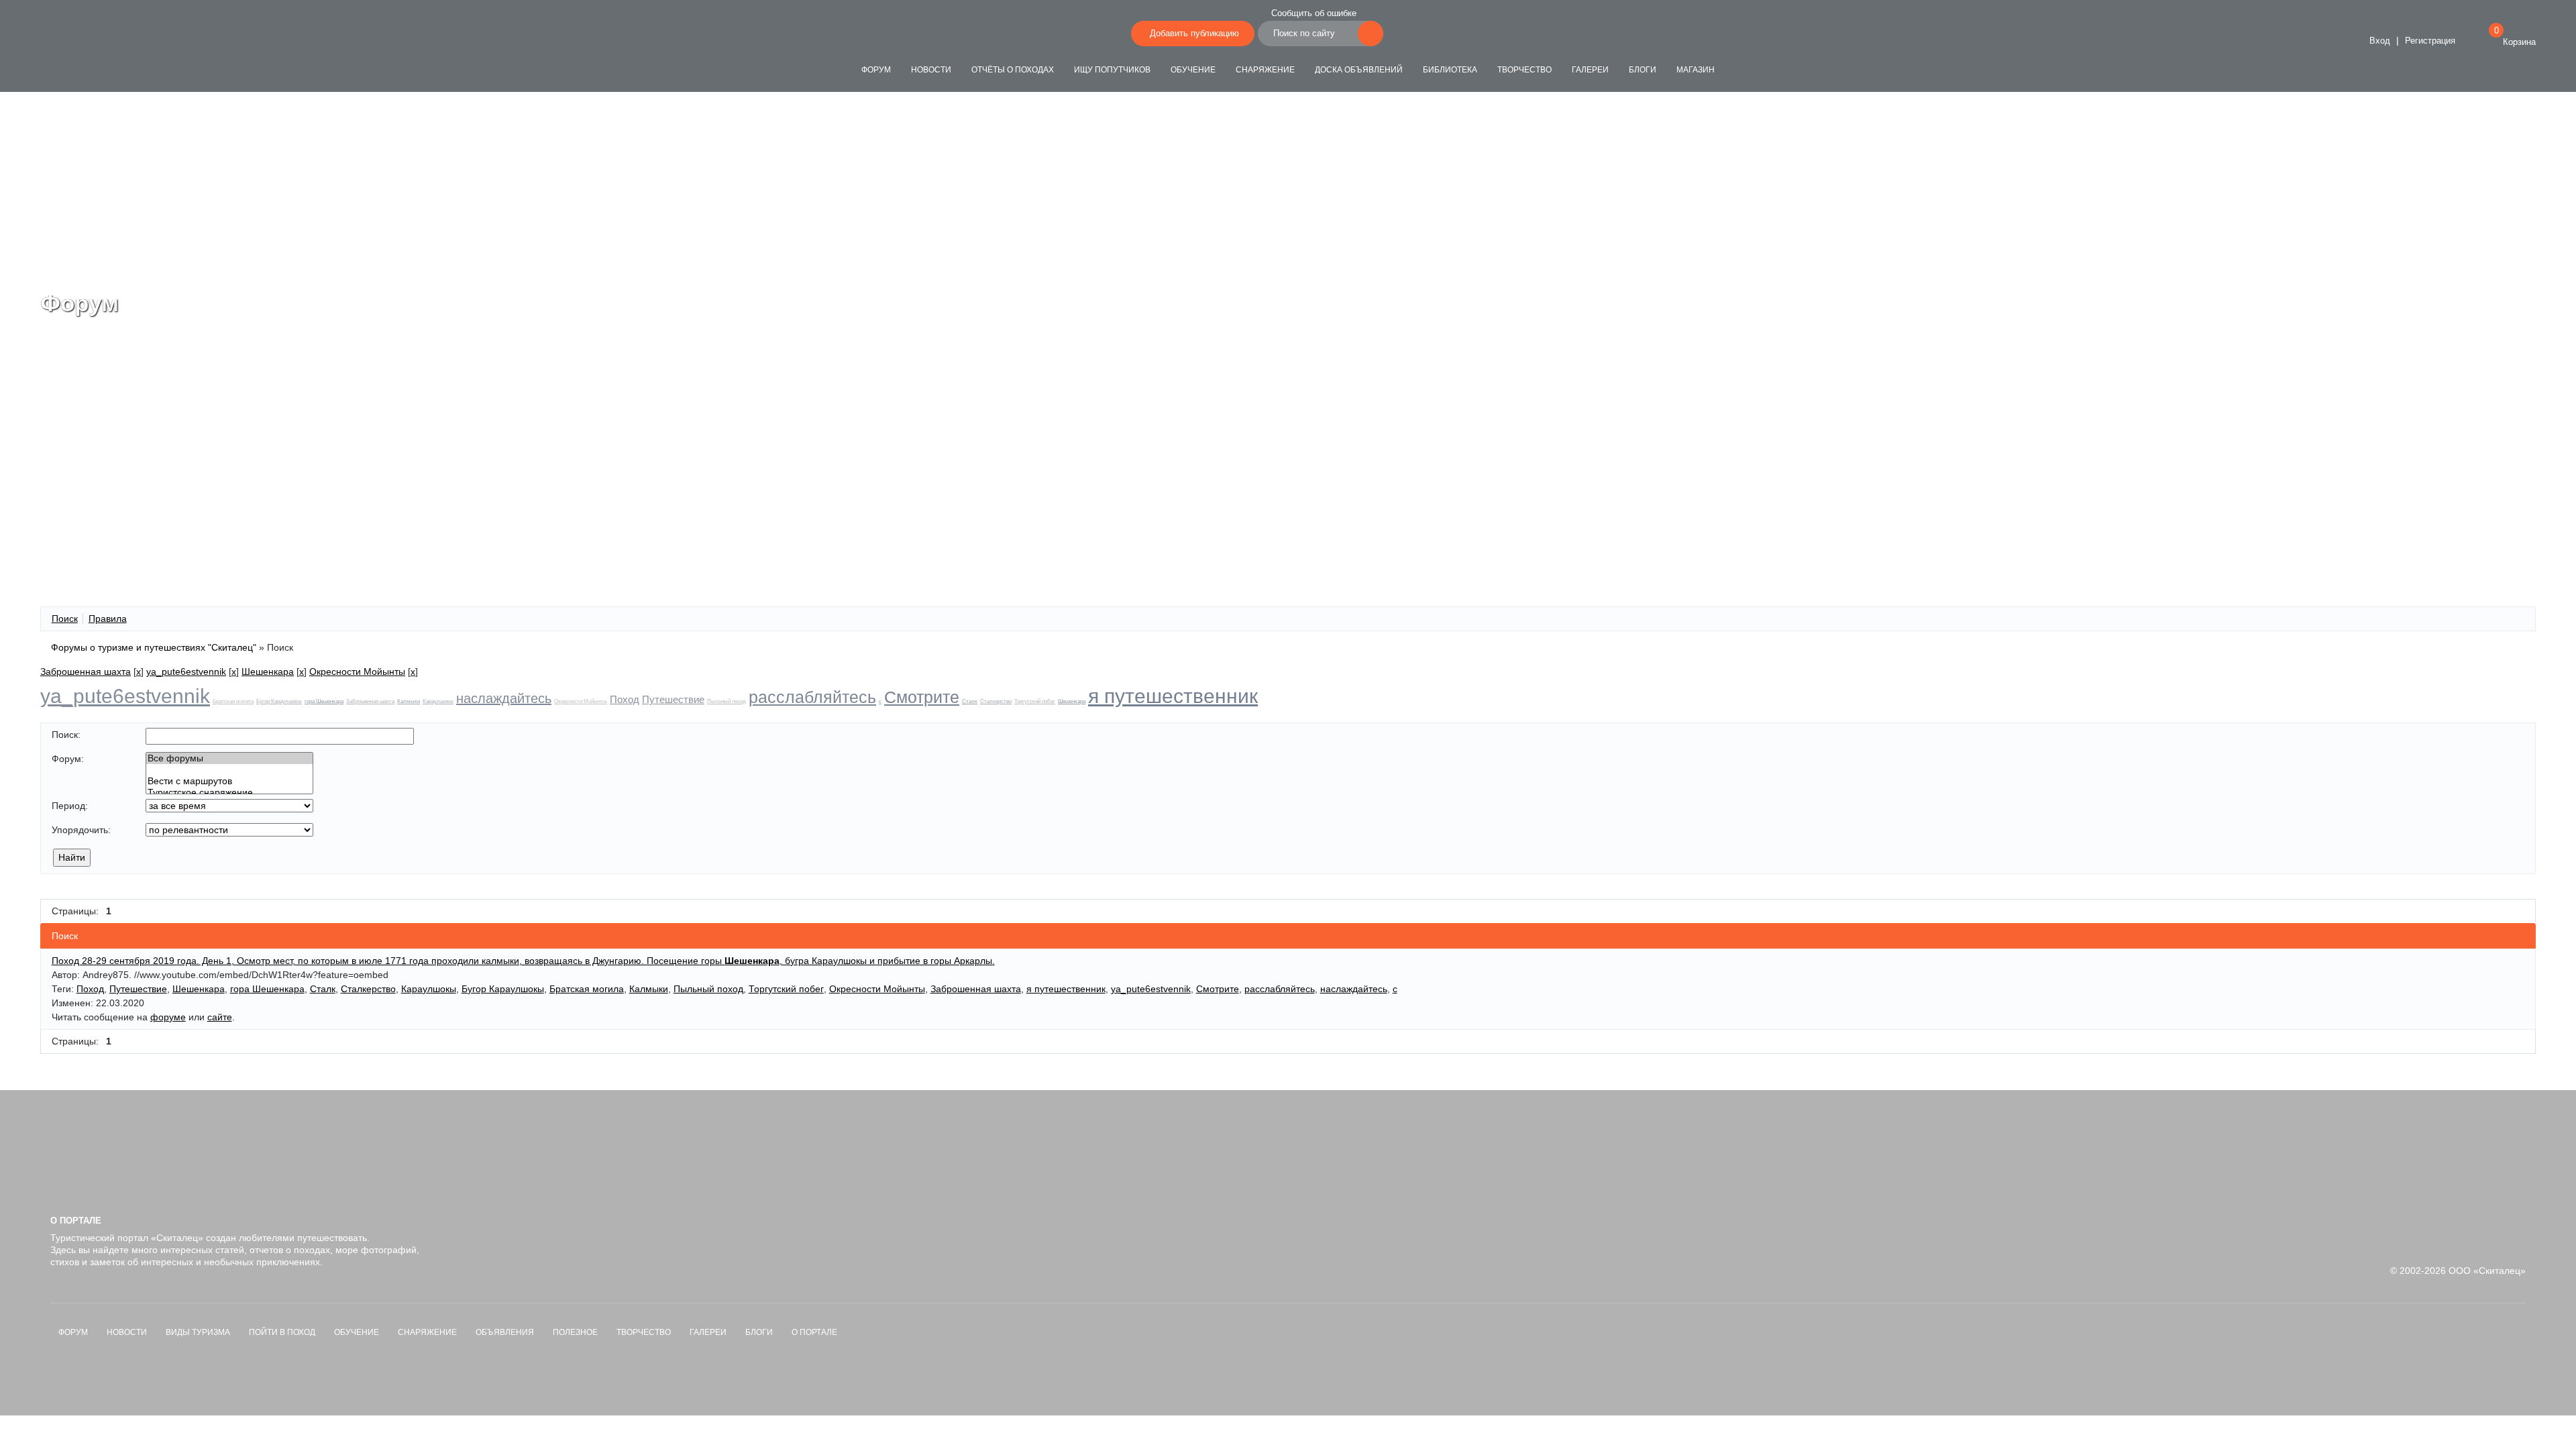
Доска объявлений (1359, 70)
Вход (2378, 41)
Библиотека (1450, 70)
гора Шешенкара (324, 701)
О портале (814, 1332)
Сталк (970, 701)
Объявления (505, 1332)
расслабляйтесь (812, 697)
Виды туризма (198, 1332)
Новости (931, 70)
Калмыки (409, 701)
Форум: (68, 759)
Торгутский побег (1035, 701)
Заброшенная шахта (86, 672)
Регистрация (2430, 41)
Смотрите (922, 697)
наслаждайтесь (504, 698)
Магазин (1696, 70)
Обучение (1193, 70)
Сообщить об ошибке (1314, 13)
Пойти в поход (282, 1332)
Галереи (1590, 70)
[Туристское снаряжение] (229, 793)
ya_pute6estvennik (186, 672)
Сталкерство (996, 701)
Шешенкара (268, 672)
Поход (625, 699)
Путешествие (673, 699)
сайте (220, 1017)
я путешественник (1173, 696)
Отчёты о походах (1013, 70)
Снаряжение (1265, 70)
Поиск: (66, 735)
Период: (70, 806)
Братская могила (233, 701)
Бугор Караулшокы (279, 701)
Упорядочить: (81, 830)
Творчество (1524, 70)
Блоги (1643, 70)
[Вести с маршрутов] (229, 781)
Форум (876, 70)
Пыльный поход (727, 701)
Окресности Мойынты (357, 672)
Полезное (575, 1332)
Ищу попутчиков (1112, 70)
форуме (168, 1017)
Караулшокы (438, 701)
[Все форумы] (229, 758)
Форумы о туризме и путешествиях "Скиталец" (154, 647)
